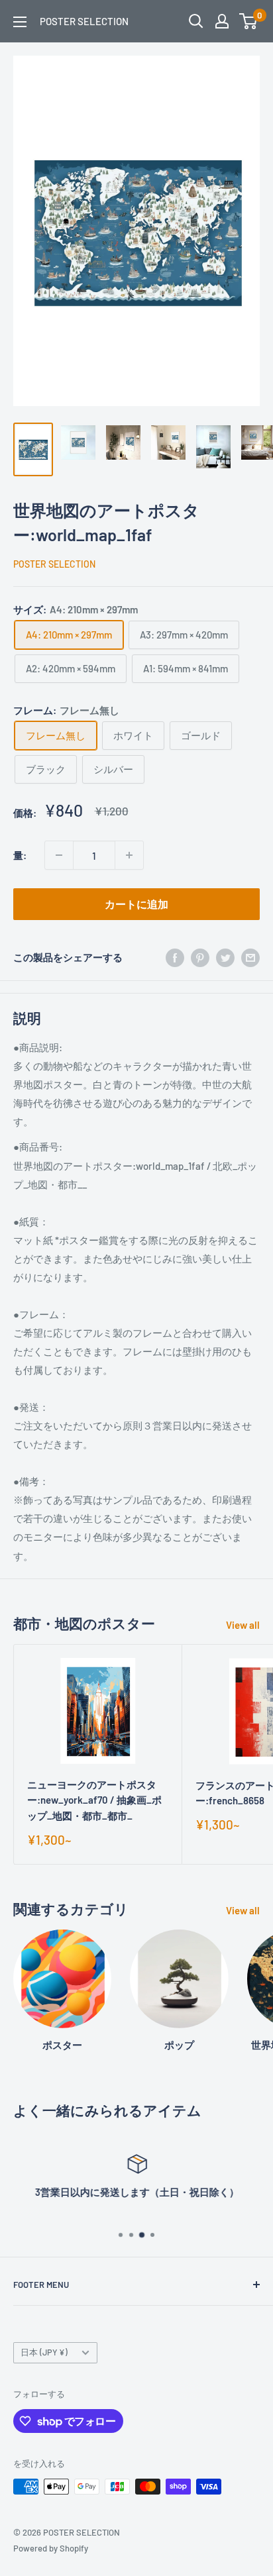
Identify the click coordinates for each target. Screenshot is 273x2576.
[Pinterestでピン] (200, 956)
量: (20, 855)
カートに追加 (136, 904)
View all (243, 1625)
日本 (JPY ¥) (44, 2352)
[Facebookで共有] (175, 956)
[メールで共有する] (250, 956)
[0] (249, 21)
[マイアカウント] (222, 21)
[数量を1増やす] (129, 855)
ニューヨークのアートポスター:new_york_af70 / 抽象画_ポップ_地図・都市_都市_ (94, 1800)
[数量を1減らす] (59, 855)
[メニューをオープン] (20, 22)
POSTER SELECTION (54, 564)
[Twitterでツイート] (225, 956)
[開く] (196, 21)
